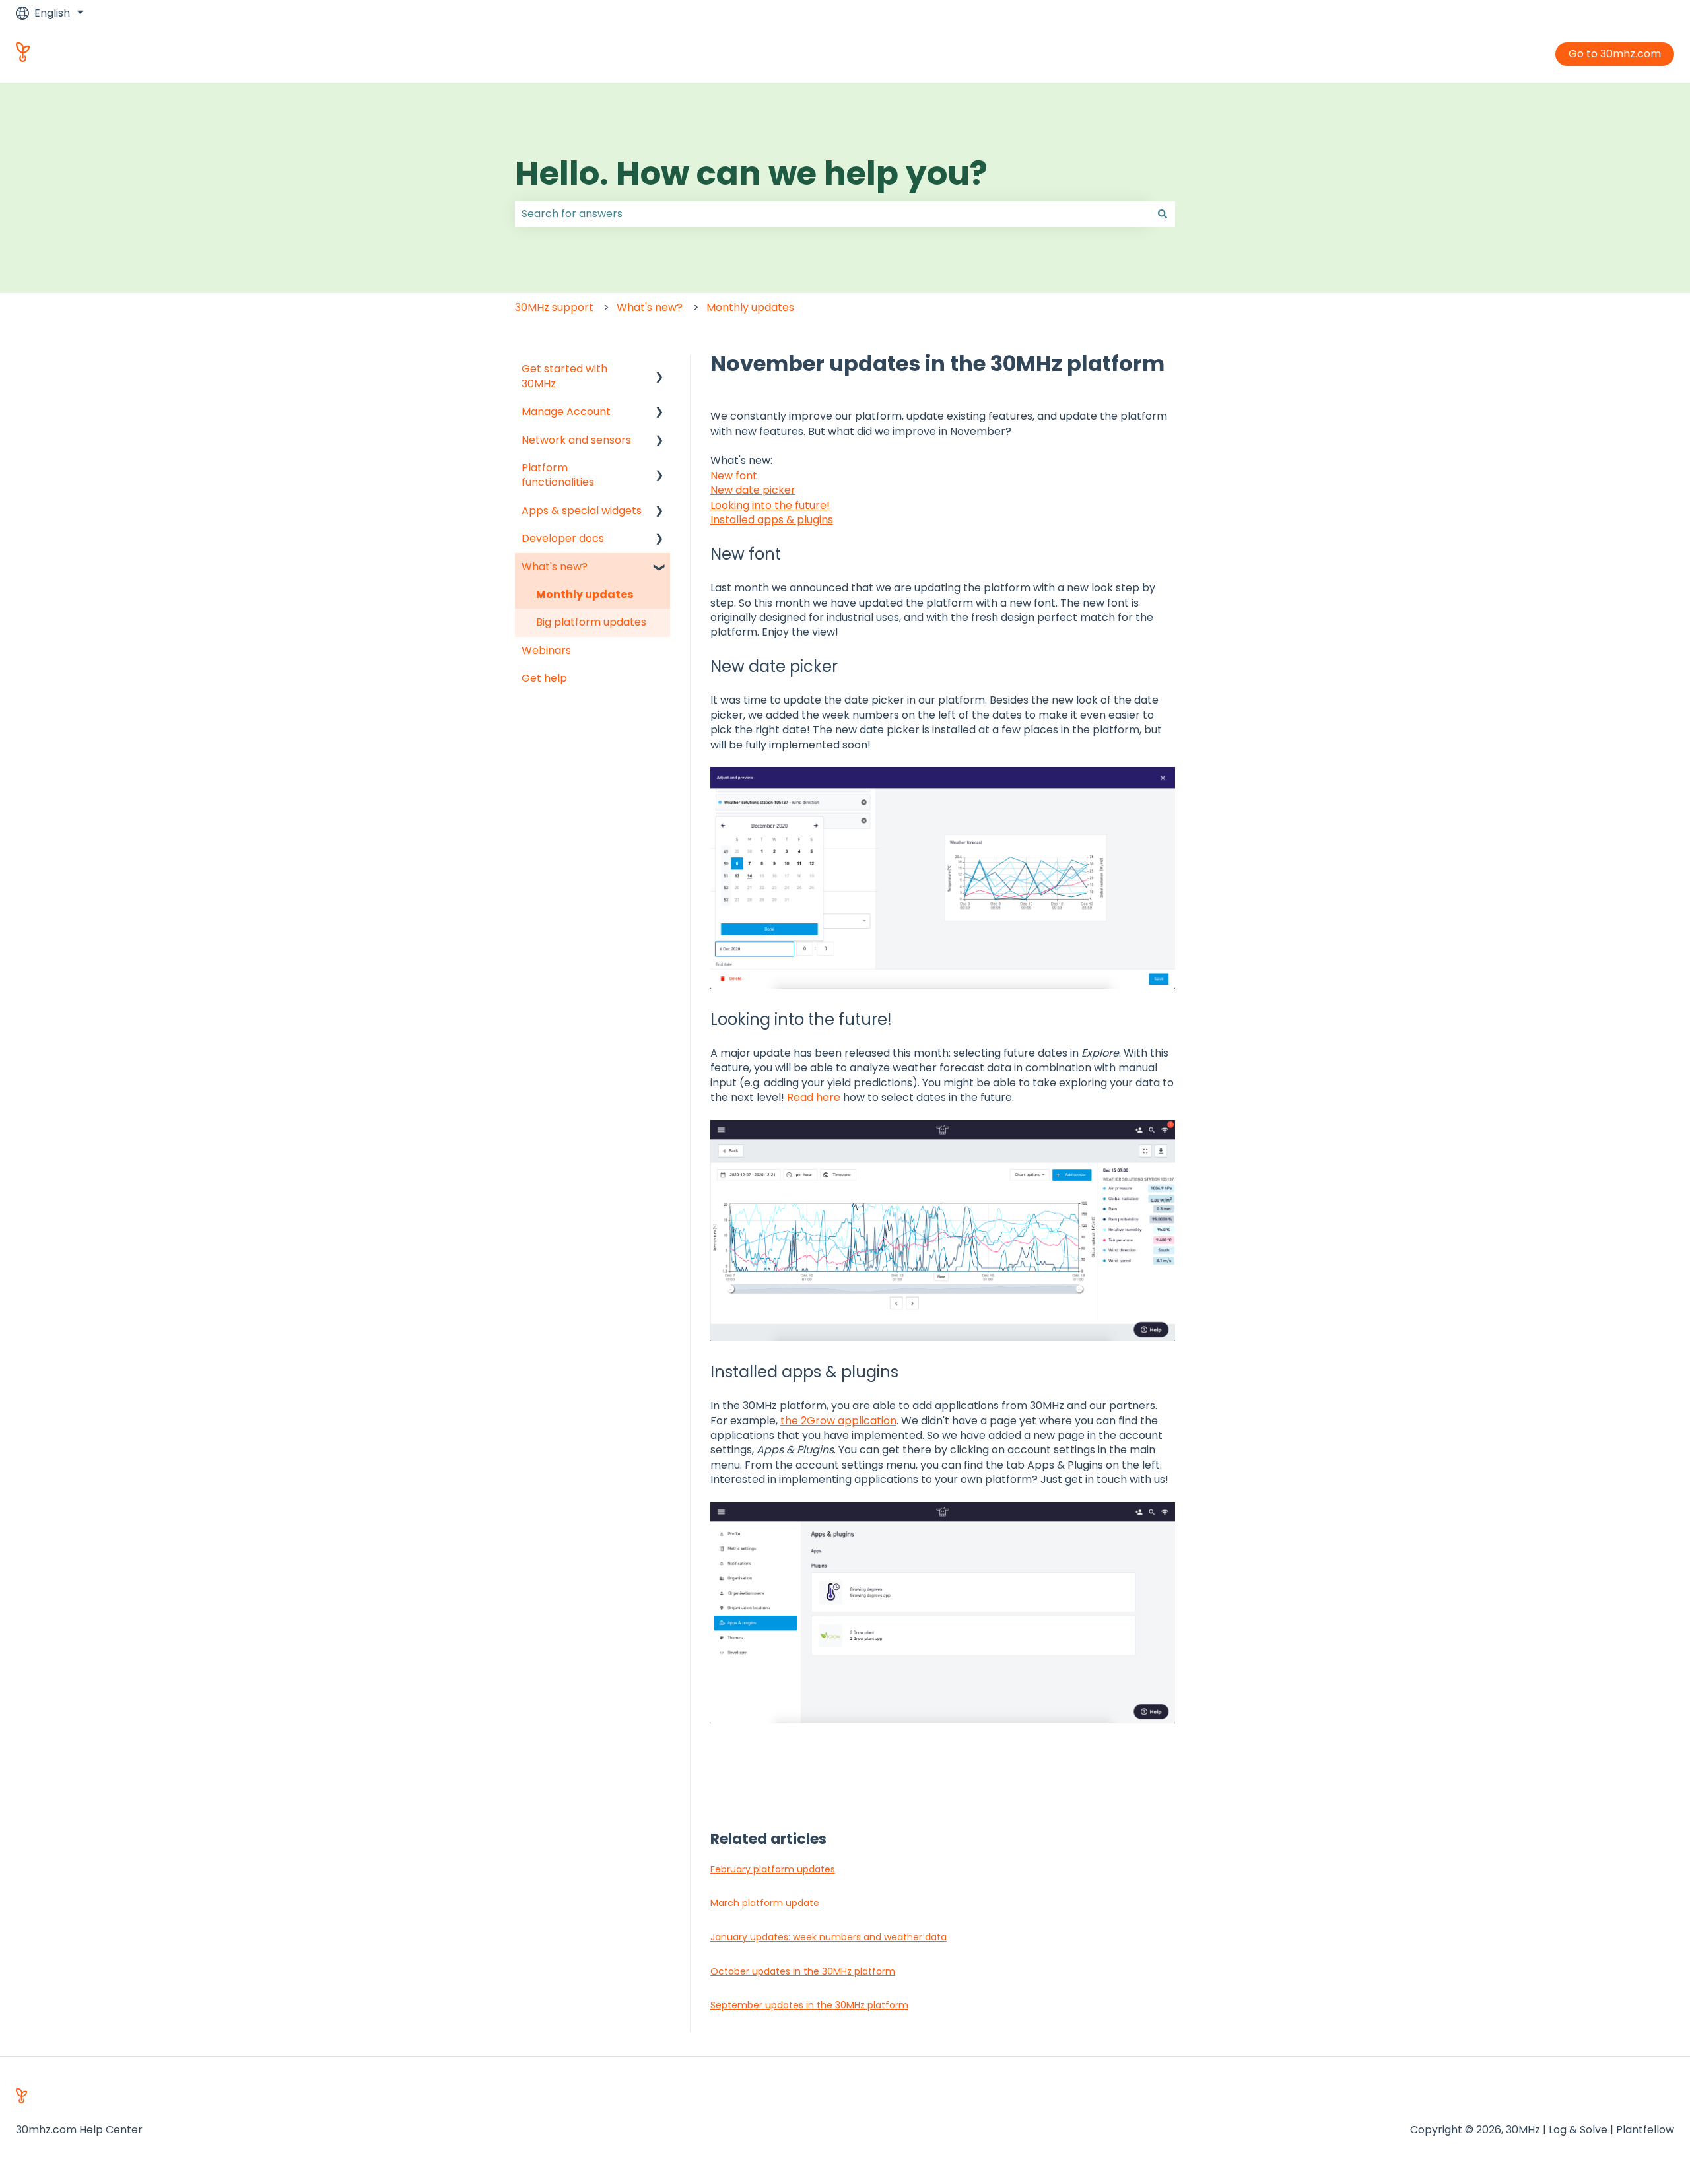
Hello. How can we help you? (751, 173)
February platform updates (773, 1869)
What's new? (650, 307)
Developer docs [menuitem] (563, 538)
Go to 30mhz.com (1615, 54)
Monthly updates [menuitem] (585, 594)
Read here (814, 1097)
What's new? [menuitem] (555, 567)
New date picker (753, 490)
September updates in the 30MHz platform (809, 2005)
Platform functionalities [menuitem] (558, 475)
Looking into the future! (770, 505)
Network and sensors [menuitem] (576, 440)
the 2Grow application (838, 1421)
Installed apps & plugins (772, 520)
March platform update (765, 1903)
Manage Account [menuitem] (566, 412)
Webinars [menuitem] (546, 650)
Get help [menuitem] (544, 678)
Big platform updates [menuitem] (591, 622)
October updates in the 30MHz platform (803, 1971)
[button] (659, 370)
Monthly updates (750, 307)
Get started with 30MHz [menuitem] (564, 376)
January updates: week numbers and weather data (828, 1937)
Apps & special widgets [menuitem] (582, 511)
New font (734, 476)
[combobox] (832, 214)
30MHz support (554, 307)
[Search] (1163, 214)
